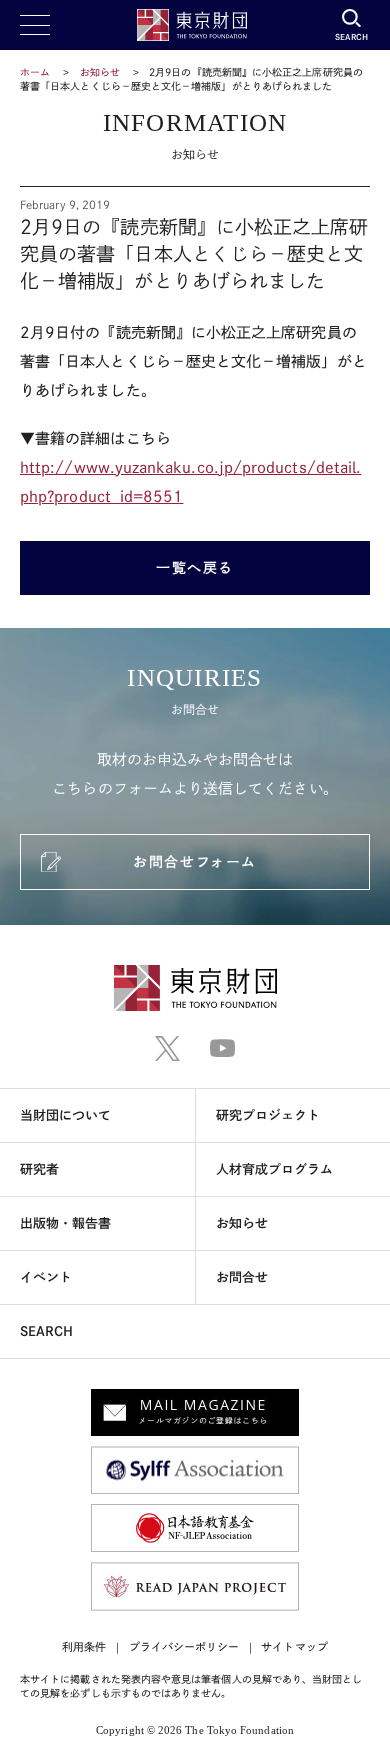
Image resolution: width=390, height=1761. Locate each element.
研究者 (39, 1169)
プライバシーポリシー (184, 1646)
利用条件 (84, 1646)
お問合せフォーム (194, 862)
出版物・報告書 (66, 1223)
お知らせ (100, 72)
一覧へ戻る (195, 568)
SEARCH (46, 1331)
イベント (46, 1277)
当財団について (66, 1115)
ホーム (35, 72)
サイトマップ (294, 1646)
